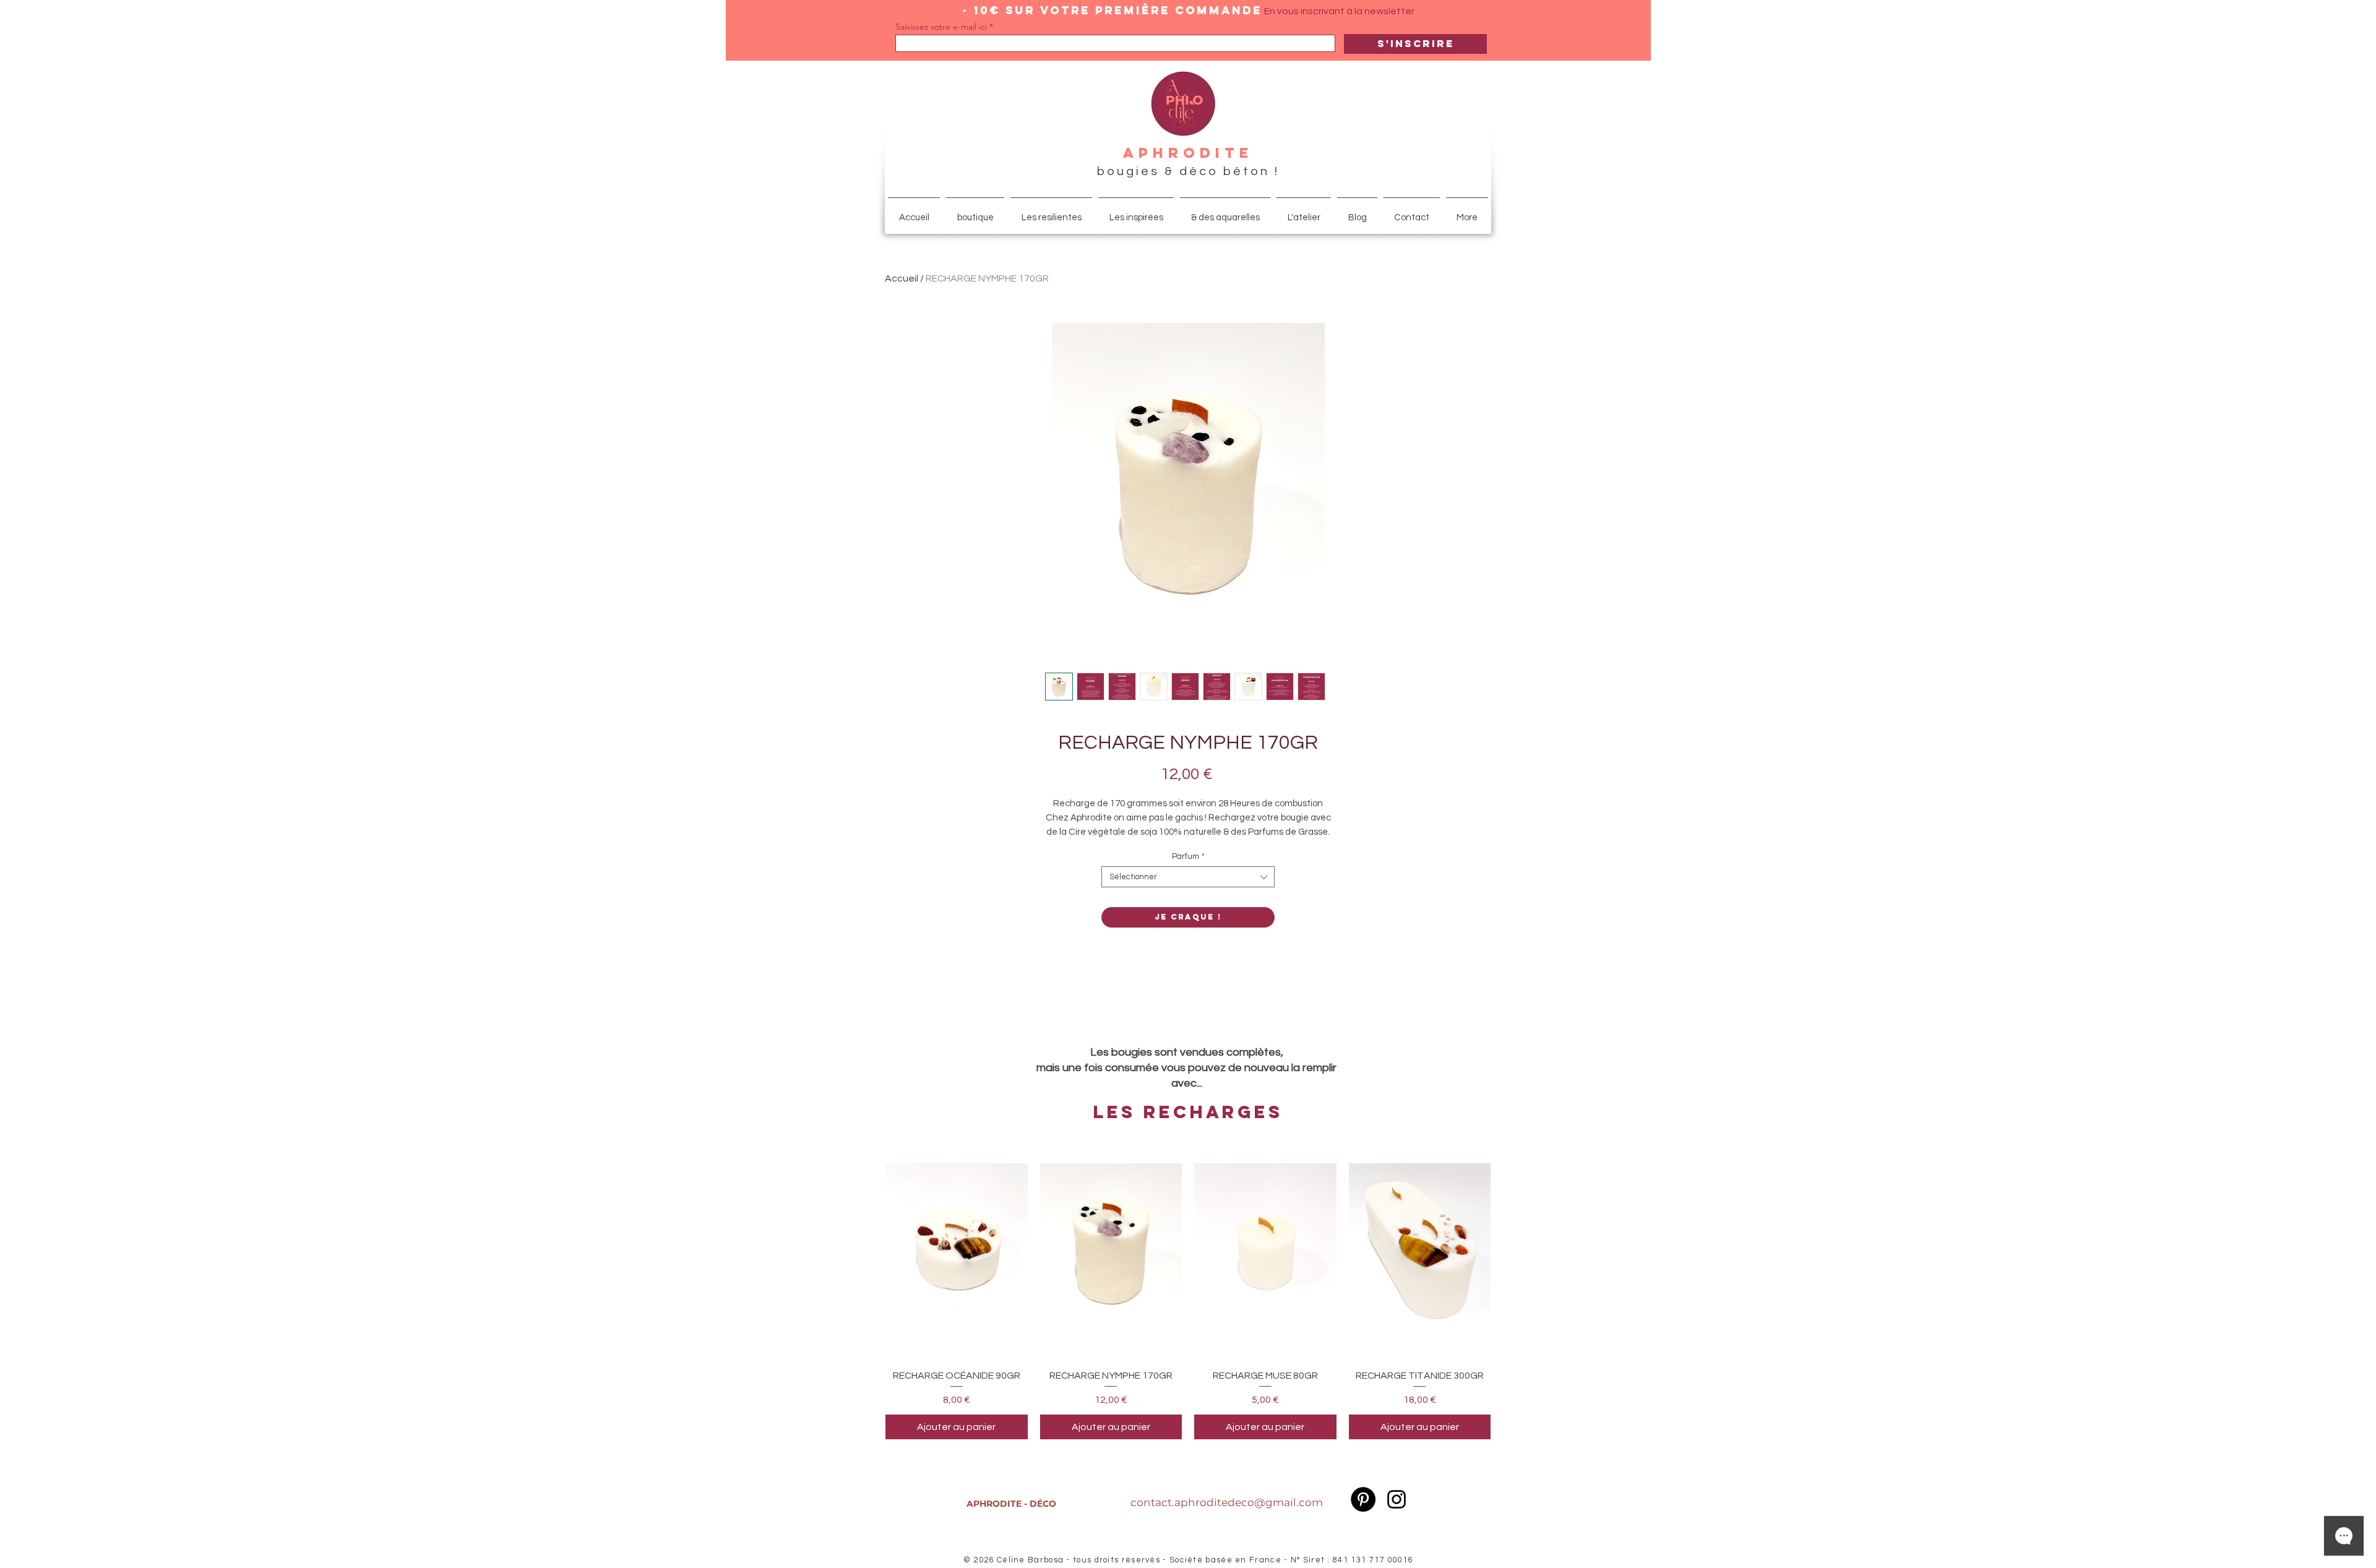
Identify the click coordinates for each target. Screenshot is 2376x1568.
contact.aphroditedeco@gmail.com (1227, 1502)
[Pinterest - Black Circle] (1363, 1499)
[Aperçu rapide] (957, 1252)
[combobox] (1188, 877)
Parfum (1188, 856)
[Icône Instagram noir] (1397, 1499)
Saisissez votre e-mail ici (941, 27)
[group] (1188, 1293)
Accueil (902, 278)
